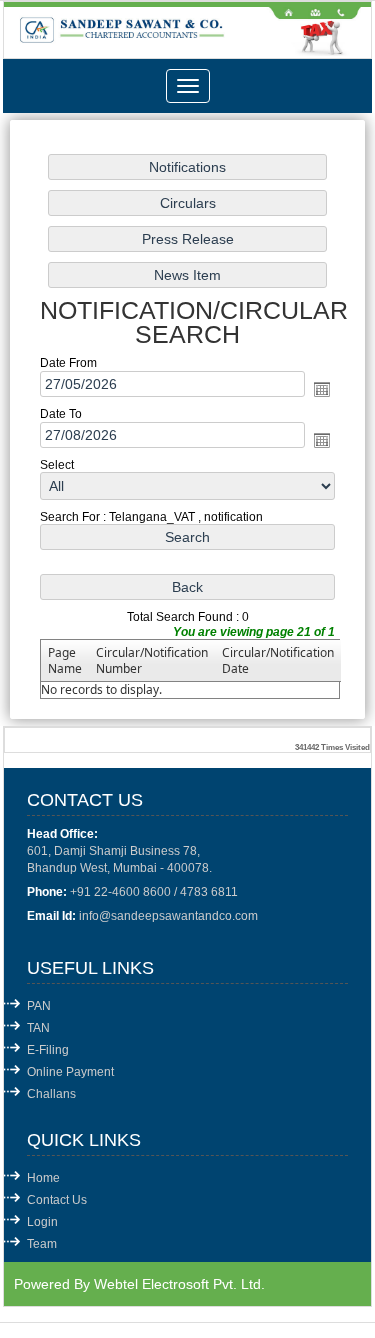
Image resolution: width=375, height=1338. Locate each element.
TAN (38, 1028)
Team (42, 1244)
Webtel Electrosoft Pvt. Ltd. (179, 1284)
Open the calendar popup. (322, 389)
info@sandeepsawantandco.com (168, 916)
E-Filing (48, 1050)
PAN (39, 1006)
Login (42, 1222)
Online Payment (70, 1072)
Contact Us (57, 1200)
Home (43, 1178)
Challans (51, 1094)
